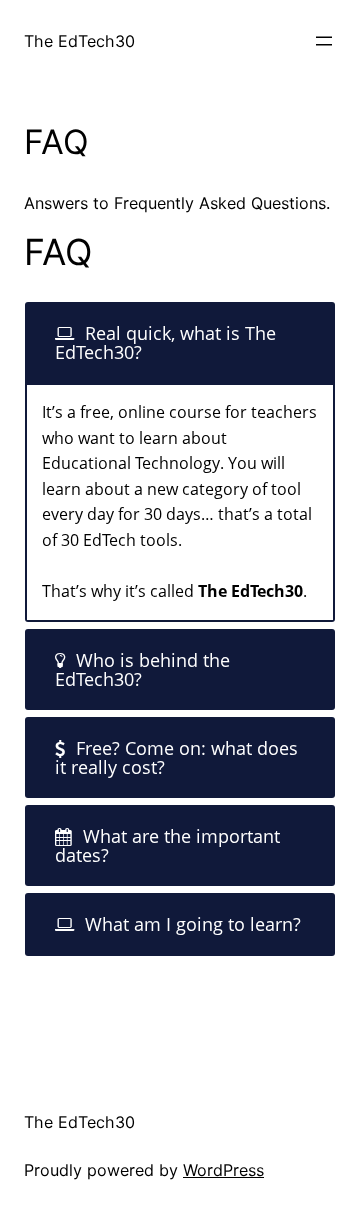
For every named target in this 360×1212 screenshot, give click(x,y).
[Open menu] (324, 41)
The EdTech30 (79, 41)
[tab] (180, 342)
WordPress (223, 1170)
